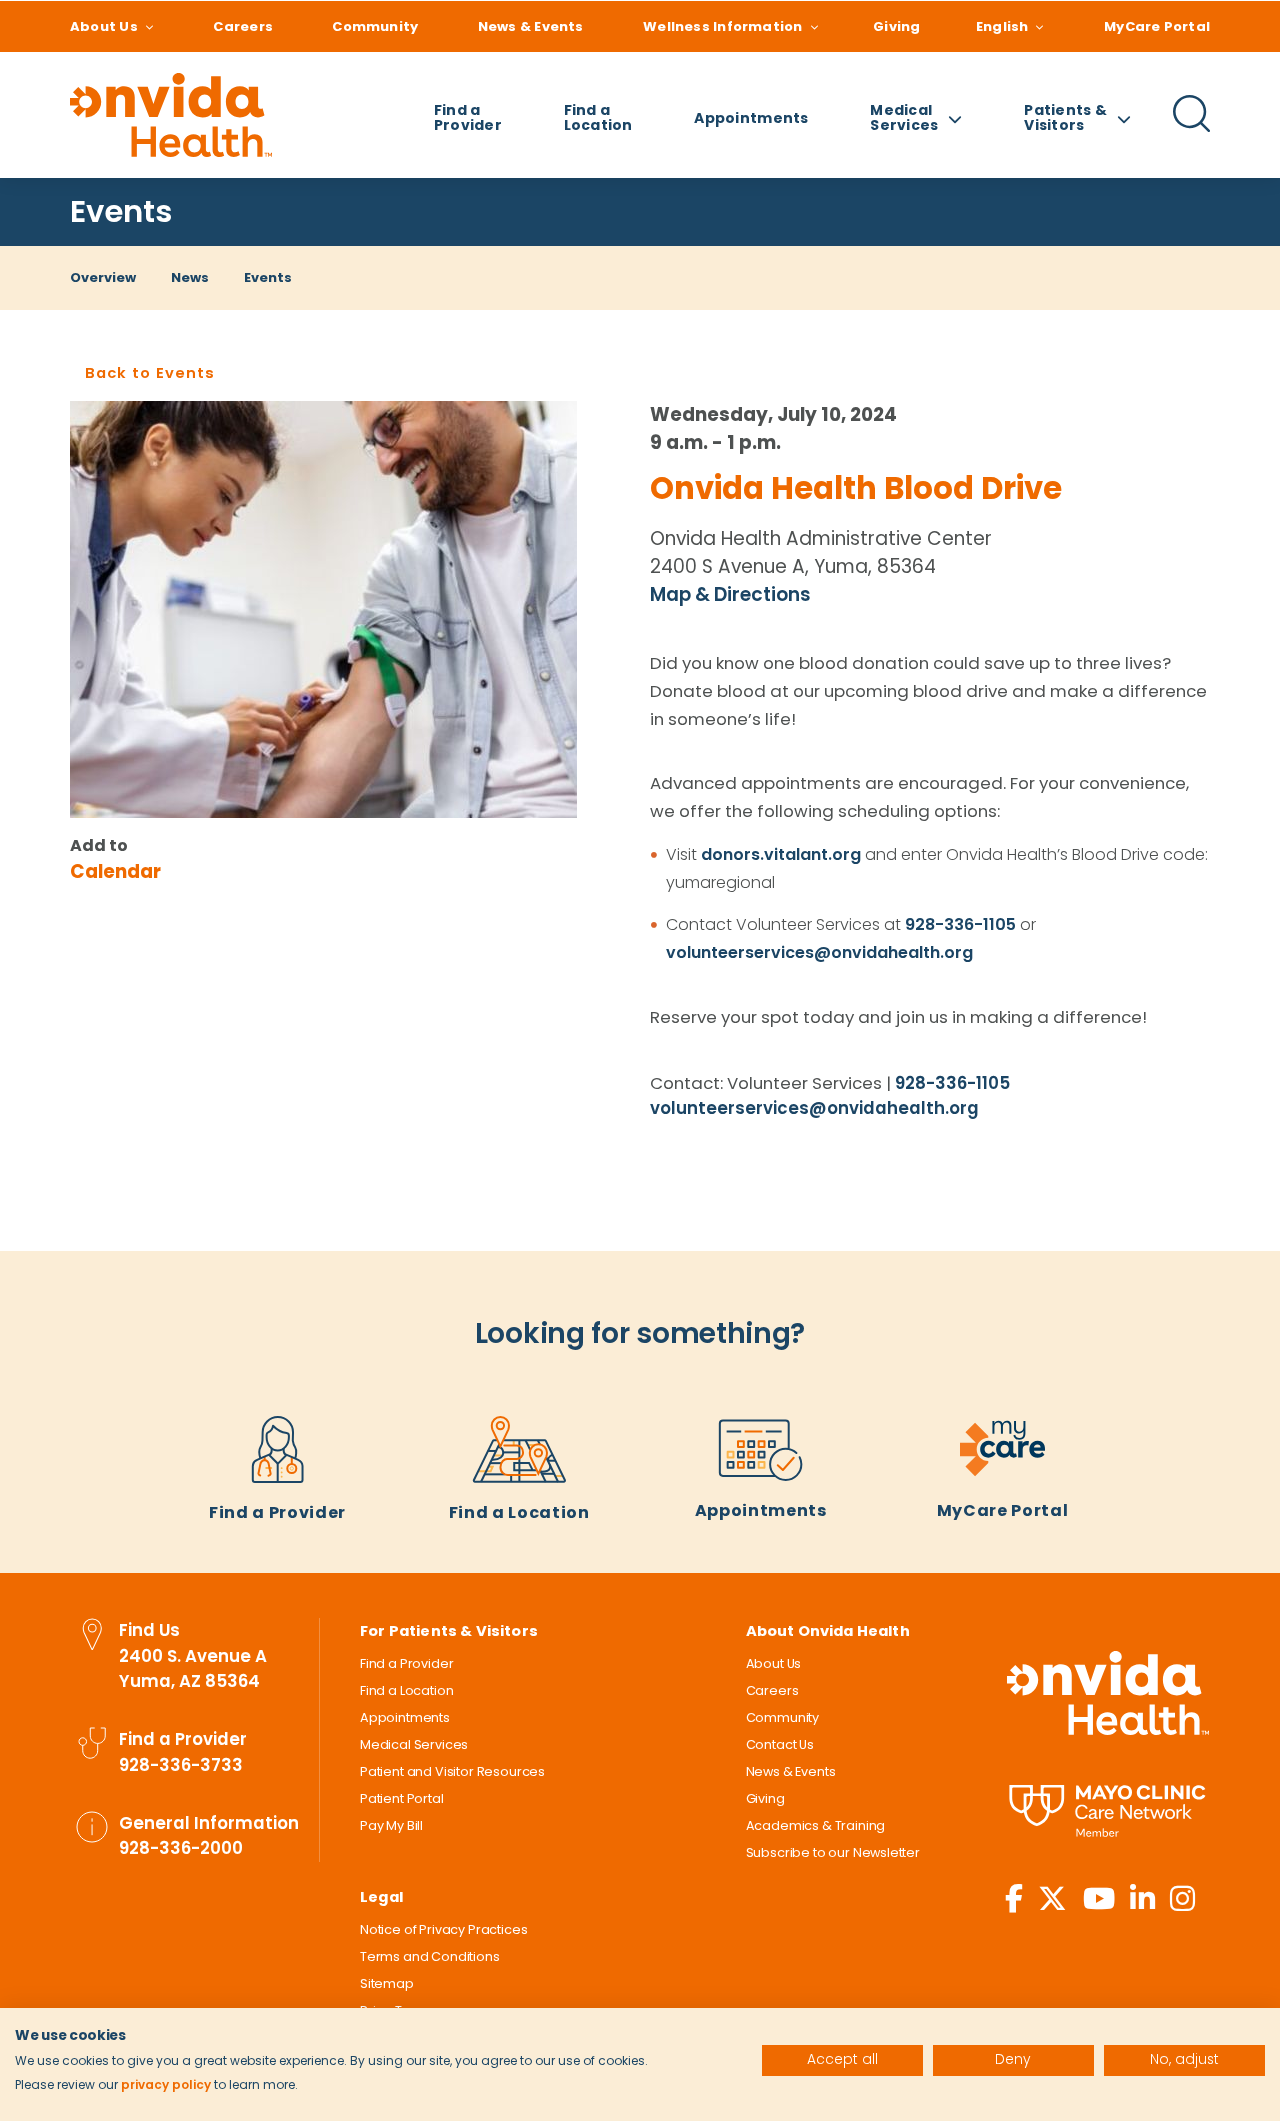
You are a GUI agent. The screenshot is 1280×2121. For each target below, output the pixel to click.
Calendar (115, 871)
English (1002, 26)
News (190, 277)
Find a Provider (468, 117)
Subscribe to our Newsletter (833, 1852)
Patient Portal (402, 1798)
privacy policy (166, 2084)
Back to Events (150, 373)
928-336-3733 (181, 1765)
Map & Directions (730, 594)
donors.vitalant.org (781, 854)
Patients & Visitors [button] (1065, 117)
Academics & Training (816, 1825)
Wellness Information (722, 26)
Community (375, 26)
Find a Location (598, 117)
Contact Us (780, 1744)
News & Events (531, 26)
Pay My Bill (391, 1825)
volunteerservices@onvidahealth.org (819, 952)
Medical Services (414, 1744)
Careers (243, 26)
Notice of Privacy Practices (443, 1929)
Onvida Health (1108, 1692)
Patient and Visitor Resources (452, 1771)
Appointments (751, 118)
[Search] (1192, 129)
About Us (104, 26)
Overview (103, 277)
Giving (896, 26)
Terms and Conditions (430, 1956)
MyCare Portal (1157, 26)
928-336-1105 (960, 924)
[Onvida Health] (171, 115)
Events (121, 211)
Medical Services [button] (904, 117)
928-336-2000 (181, 1848)
